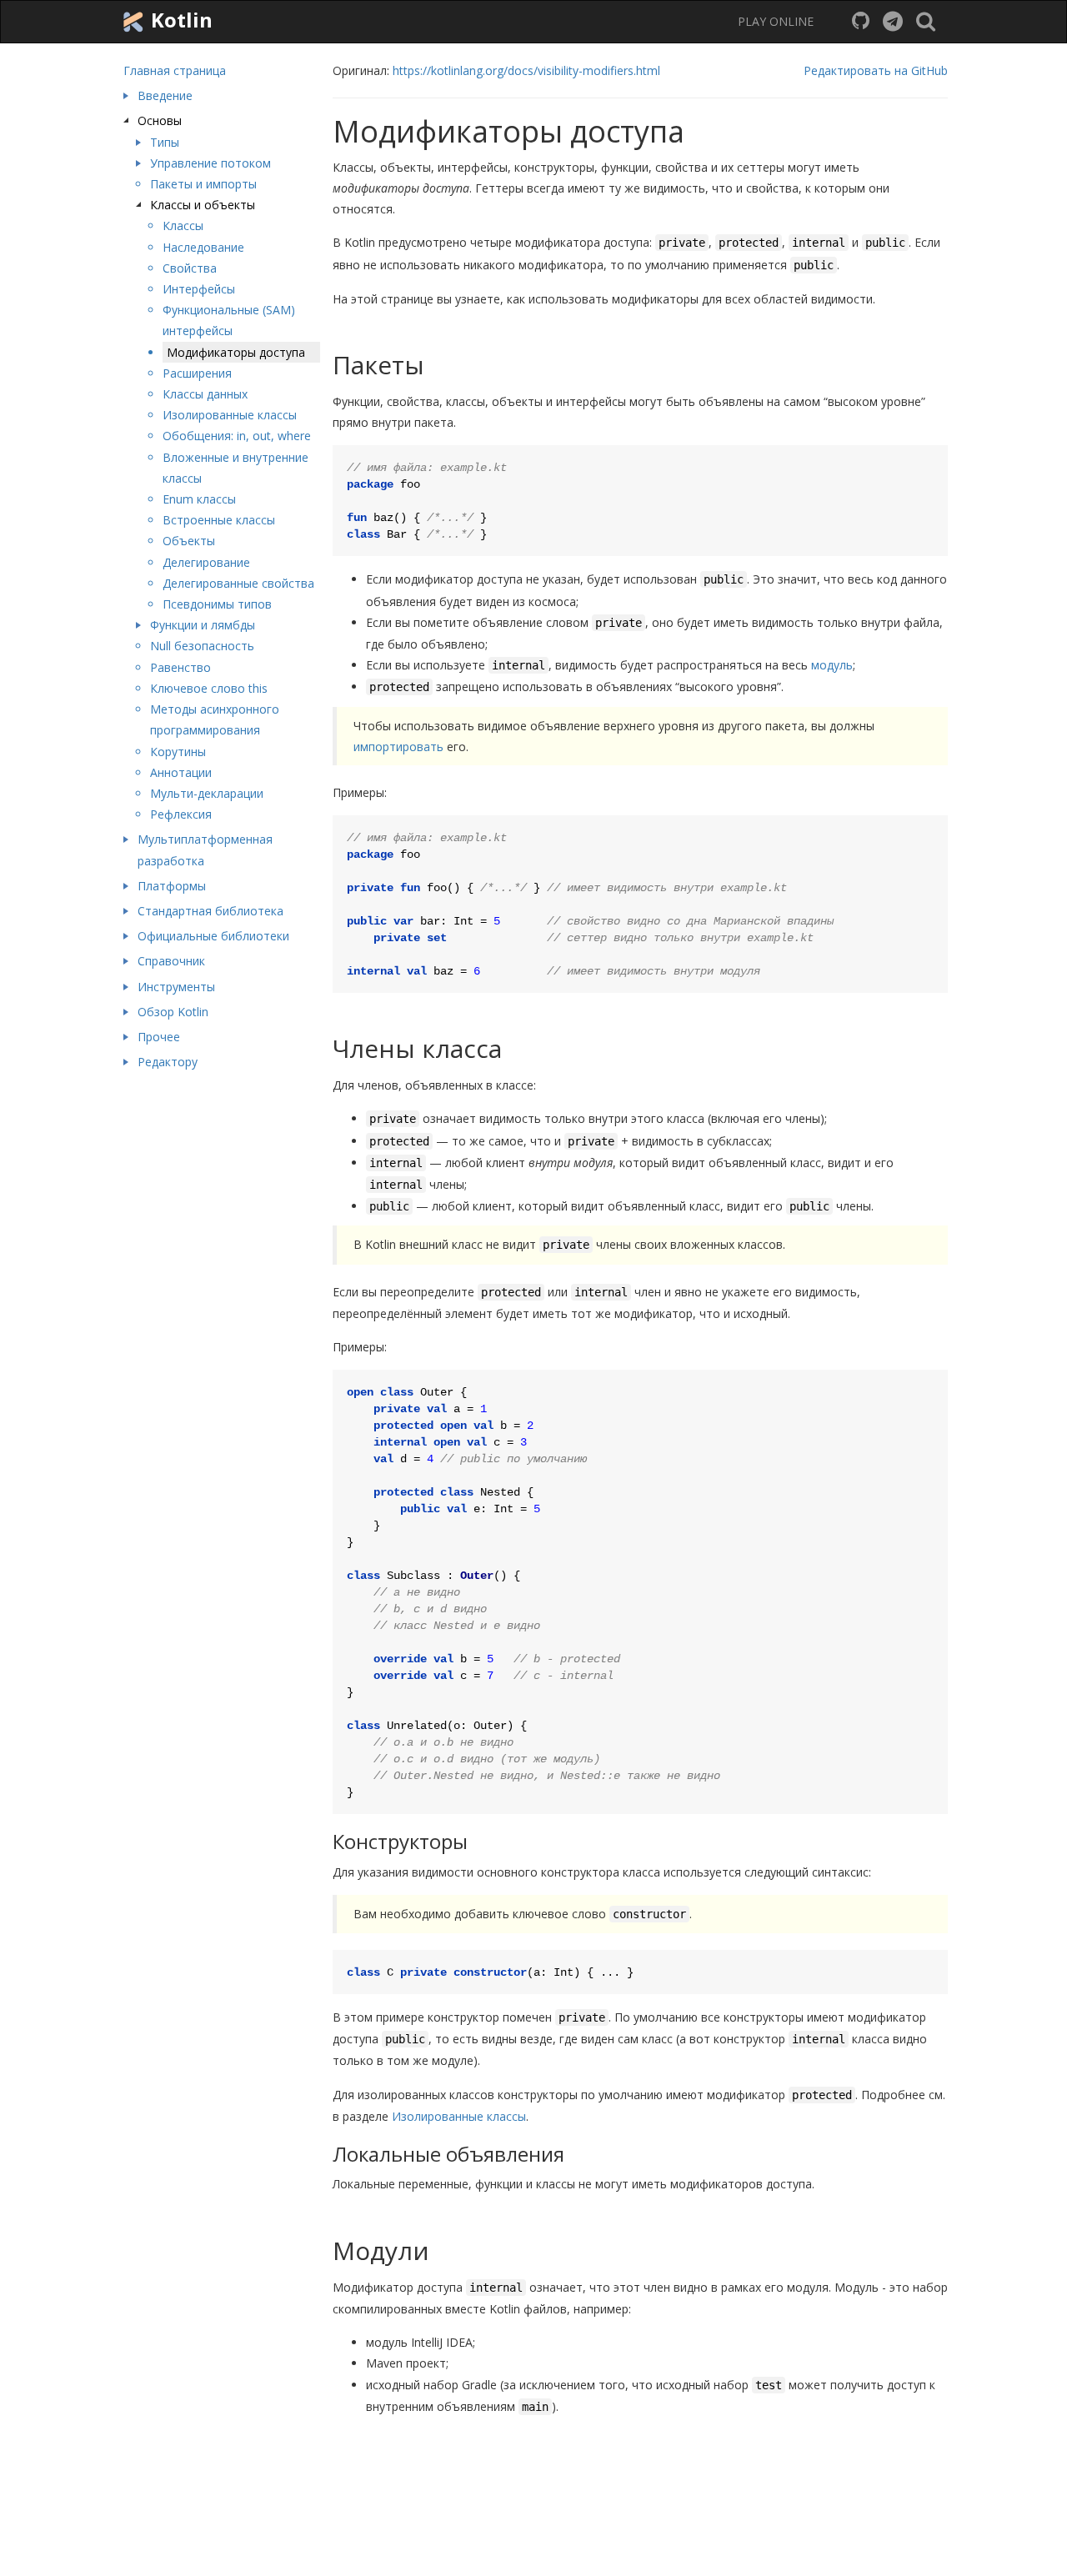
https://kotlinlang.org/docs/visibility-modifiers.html (526, 70)
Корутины (178, 752)
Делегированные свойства (238, 583)
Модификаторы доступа (236, 352)
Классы (183, 226)
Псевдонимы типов (217, 604)
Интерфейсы (199, 289)
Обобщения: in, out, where (237, 436)
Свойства (190, 268)
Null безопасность (202, 646)
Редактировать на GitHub (876, 70)
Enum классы (199, 499)
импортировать (398, 747)
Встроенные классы (219, 520)
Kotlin (179, 20)
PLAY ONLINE (776, 21)
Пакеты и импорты (203, 184)
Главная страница (175, 70)
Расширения (197, 373)
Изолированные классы (230, 415)
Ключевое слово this (209, 688)
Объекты (189, 541)
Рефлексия (181, 814)
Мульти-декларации (207, 793)
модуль (832, 665)
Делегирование (206, 562)
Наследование (203, 247)
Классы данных (205, 394)
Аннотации (181, 772)
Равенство (180, 667)
